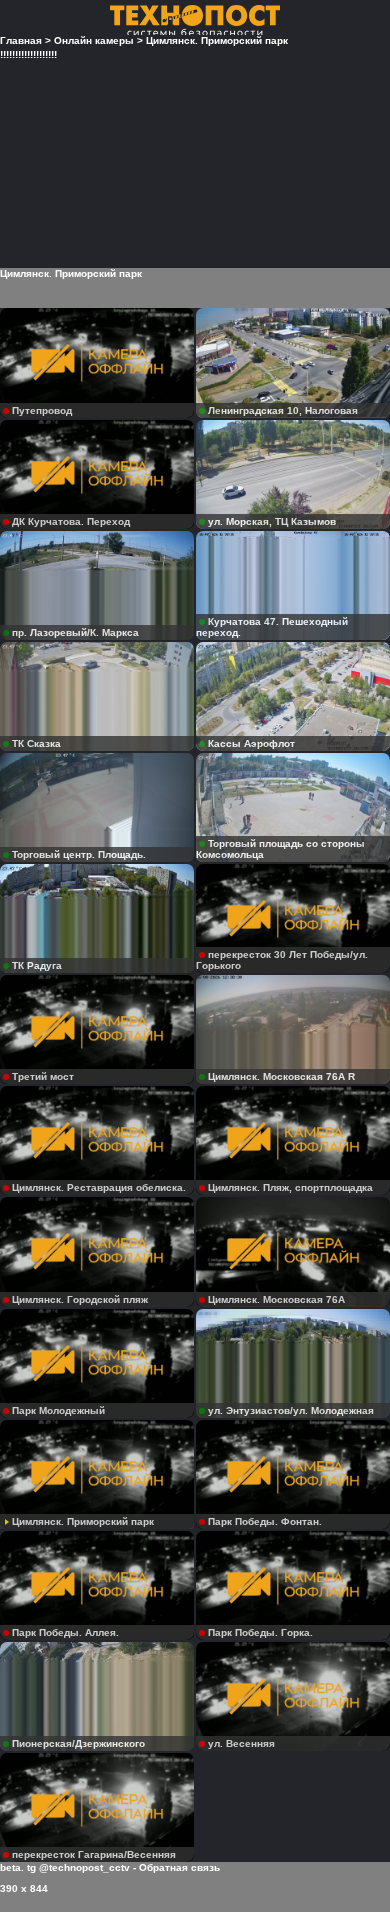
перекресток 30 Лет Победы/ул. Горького (282, 960)
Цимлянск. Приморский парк (83, 1521)
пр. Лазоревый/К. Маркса (75, 632)
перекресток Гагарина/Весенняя (94, 1854)
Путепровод (42, 410)
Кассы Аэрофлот (251, 743)
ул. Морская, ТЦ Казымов (272, 521)
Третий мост (43, 1076)
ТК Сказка (36, 743)
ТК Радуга (37, 965)
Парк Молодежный (58, 1410)
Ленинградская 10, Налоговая (283, 410)
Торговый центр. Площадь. (79, 854)
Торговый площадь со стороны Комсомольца (280, 849)
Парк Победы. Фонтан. (265, 1521)
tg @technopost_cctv (78, 1867)
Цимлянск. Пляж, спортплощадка (290, 1187)
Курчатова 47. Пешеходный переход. (272, 627)
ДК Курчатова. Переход (71, 521)
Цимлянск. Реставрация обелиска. (99, 1187)
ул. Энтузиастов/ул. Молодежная (291, 1410)
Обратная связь (179, 1867)
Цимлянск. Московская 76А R (281, 1076)
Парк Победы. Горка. (260, 1632)
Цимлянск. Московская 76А (276, 1299)
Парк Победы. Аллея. (65, 1632)
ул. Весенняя (241, 1743)
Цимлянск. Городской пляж (80, 1299)
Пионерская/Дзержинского (78, 1743)
